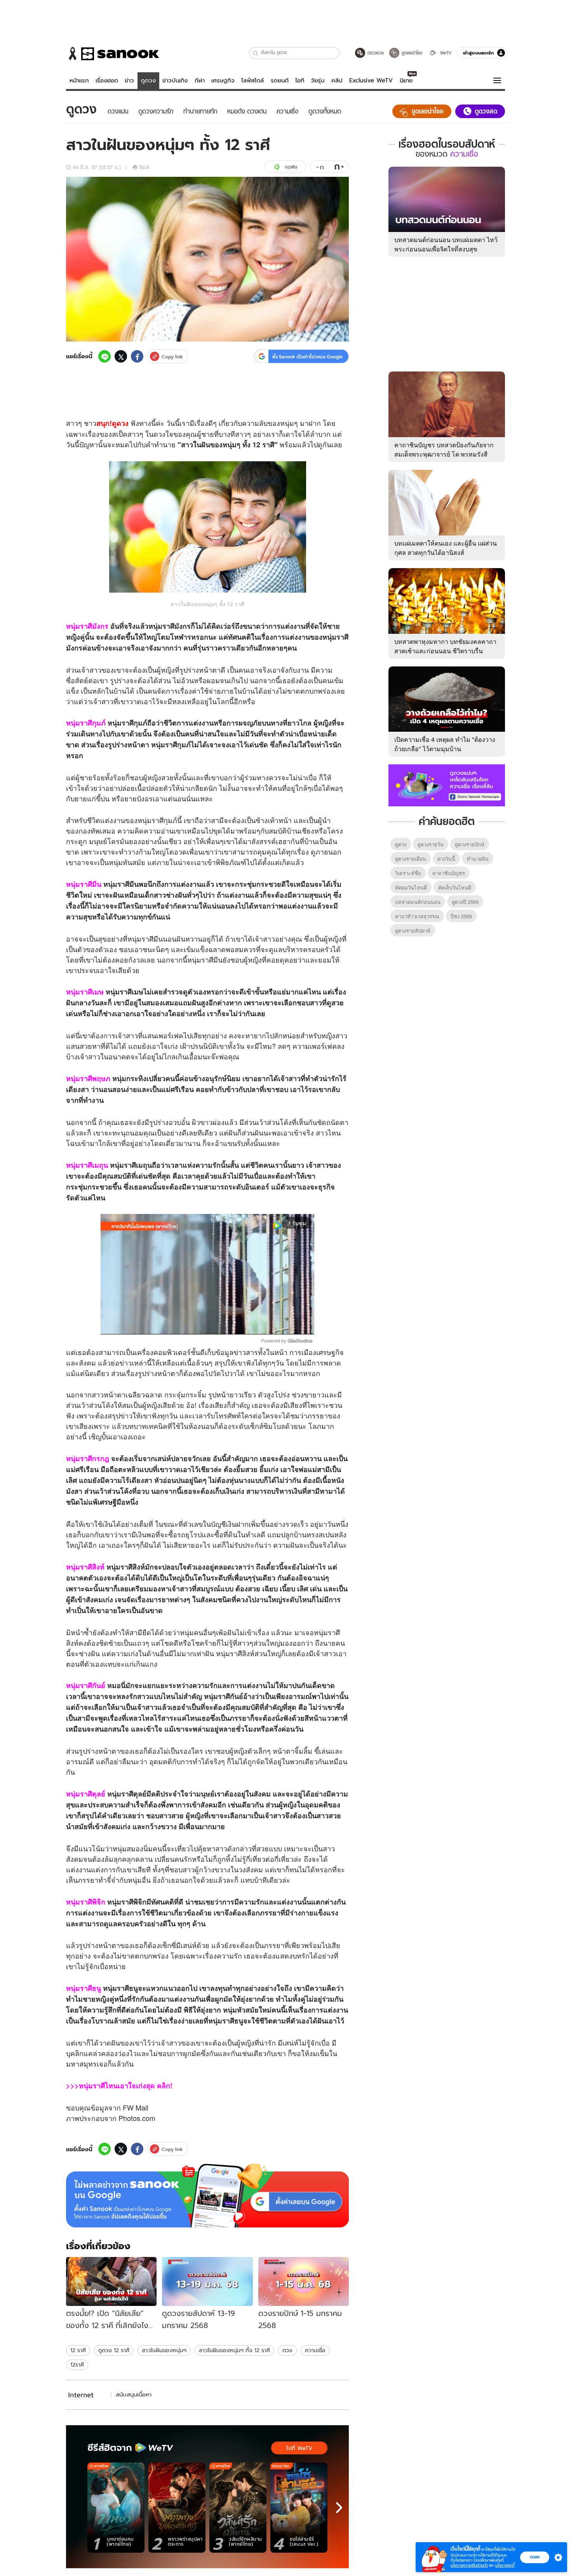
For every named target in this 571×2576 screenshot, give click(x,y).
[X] (121, 356)
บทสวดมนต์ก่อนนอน (418, 902)
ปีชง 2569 (461, 916)
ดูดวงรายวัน (431, 844)
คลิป (337, 80)
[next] (339, 2508)
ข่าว (129, 80)
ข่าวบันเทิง (175, 80)
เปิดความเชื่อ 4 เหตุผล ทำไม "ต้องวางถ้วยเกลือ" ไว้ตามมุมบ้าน (445, 744)
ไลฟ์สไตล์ (252, 80)
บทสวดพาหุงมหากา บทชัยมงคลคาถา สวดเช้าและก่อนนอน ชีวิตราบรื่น (445, 646)
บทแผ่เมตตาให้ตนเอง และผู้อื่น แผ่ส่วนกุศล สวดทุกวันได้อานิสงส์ (446, 548)
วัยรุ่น (318, 80)
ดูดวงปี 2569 (465, 902)
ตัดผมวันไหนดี (411, 887)
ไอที (300, 80)
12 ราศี (78, 2350)
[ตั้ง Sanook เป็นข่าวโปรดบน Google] (207, 2196)
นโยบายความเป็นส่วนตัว (469, 2565)
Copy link (172, 357)
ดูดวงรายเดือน (411, 859)
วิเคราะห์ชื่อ (408, 873)
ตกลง (535, 2557)
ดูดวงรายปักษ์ (470, 844)
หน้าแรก (79, 80)
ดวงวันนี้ (446, 859)
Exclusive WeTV (371, 80)
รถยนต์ (280, 80)
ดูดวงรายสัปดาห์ (413, 930)
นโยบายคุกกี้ (505, 2565)
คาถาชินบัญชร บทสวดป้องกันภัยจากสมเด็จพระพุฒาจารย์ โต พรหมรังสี (444, 449)
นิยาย (406, 80)
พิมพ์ (144, 167)
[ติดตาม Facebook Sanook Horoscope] (447, 785)
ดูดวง (148, 80)
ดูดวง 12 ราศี (114, 2350)
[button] (256, 53)
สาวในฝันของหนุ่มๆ (164, 2350)
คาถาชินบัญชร (449, 873)
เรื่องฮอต (107, 80)
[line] (104, 356)
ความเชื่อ (315, 2350)
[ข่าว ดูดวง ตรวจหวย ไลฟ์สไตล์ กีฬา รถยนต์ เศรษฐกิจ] (113, 54)
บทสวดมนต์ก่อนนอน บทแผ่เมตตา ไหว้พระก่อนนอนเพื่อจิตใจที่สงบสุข (446, 244)
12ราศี (77, 2365)
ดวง (159, 434)
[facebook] (137, 356)
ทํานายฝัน (478, 859)
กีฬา (200, 80)
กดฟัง (291, 167)
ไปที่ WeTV (299, 2448)
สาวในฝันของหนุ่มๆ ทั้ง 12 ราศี (234, 2350)
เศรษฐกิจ (223, 80)
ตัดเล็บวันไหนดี (455, 887)
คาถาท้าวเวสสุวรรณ (417, 916)
